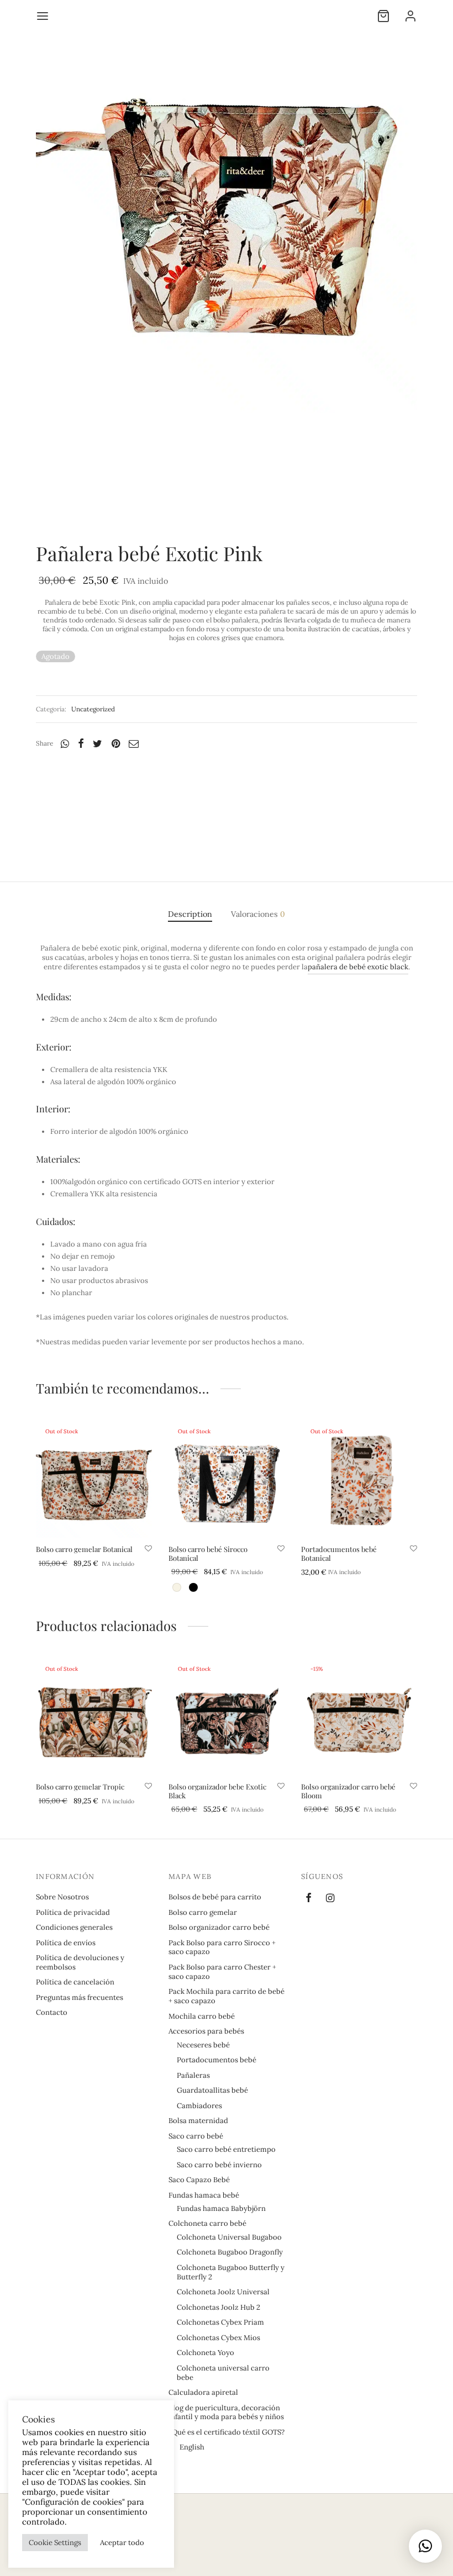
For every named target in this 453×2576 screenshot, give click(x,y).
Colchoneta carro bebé (207, 2223)
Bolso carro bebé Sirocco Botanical (208, 1553)
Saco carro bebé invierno (219, 2165)
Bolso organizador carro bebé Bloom (348, 1791)
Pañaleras (193, 2075)
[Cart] (383, 16)
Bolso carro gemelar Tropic (80, 1786)
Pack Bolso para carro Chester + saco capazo (222, 1972)
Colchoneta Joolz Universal (223, 2292)
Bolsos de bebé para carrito (215, 1897)
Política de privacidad (73, 1912)
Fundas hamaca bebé (204, 2195)
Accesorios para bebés (206, 2031)
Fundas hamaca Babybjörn (221, 2208)
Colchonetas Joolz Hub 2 (218, 2307)
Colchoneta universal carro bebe (223, 2373)
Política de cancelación (75, 1982)
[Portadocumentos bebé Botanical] (359, 1480)
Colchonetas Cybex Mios (218, 2338)
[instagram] (330, 1899)
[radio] (177, 1587)
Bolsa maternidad (198, 2121)
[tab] (190, 914)
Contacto (52, 2012)
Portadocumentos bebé (217, 2060)
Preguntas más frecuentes (80, 1997)
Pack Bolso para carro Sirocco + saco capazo (222, 1947)
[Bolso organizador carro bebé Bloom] (359, 1717)
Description (190, 914)
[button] (425, 2546)
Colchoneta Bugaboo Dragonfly (230, 2252)
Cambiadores (199, 2106)
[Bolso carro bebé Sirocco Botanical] (227, 1480)
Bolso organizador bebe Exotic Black (217, 1791)
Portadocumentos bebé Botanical (339, 1553)
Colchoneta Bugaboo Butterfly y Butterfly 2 (231, 2272)
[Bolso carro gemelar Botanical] (94, 1480)
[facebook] (309, 1899)
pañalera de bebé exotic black (358, 967)
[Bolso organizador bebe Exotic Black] (227, 1717)
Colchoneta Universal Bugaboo (229, 2237)
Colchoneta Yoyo (206, 2353)
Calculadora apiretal (203, 2392)
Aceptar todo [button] (122, 2543)
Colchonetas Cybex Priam (220, 2322)
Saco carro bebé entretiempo (226, 2149)
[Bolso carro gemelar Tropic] (94, 1717)
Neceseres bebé (203, 2045)
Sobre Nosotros (62, 1897)
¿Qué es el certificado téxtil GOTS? (227, 2432)
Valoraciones (258, 914)
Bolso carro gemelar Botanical (84, 1549)
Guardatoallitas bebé (212, 2090)
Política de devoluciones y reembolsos (80, 1962)
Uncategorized (93, 709)
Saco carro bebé (196, 2136)
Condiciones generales (74, 1927)
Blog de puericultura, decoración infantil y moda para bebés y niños (226, 2413)
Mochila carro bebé (202, 2016)
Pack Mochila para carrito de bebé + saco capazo (227, 1996)
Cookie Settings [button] (55, 2543)
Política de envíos (66, 1943)
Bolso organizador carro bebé (219, 1927)
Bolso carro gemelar (203, 1912)
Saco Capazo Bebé (199, 2180)
